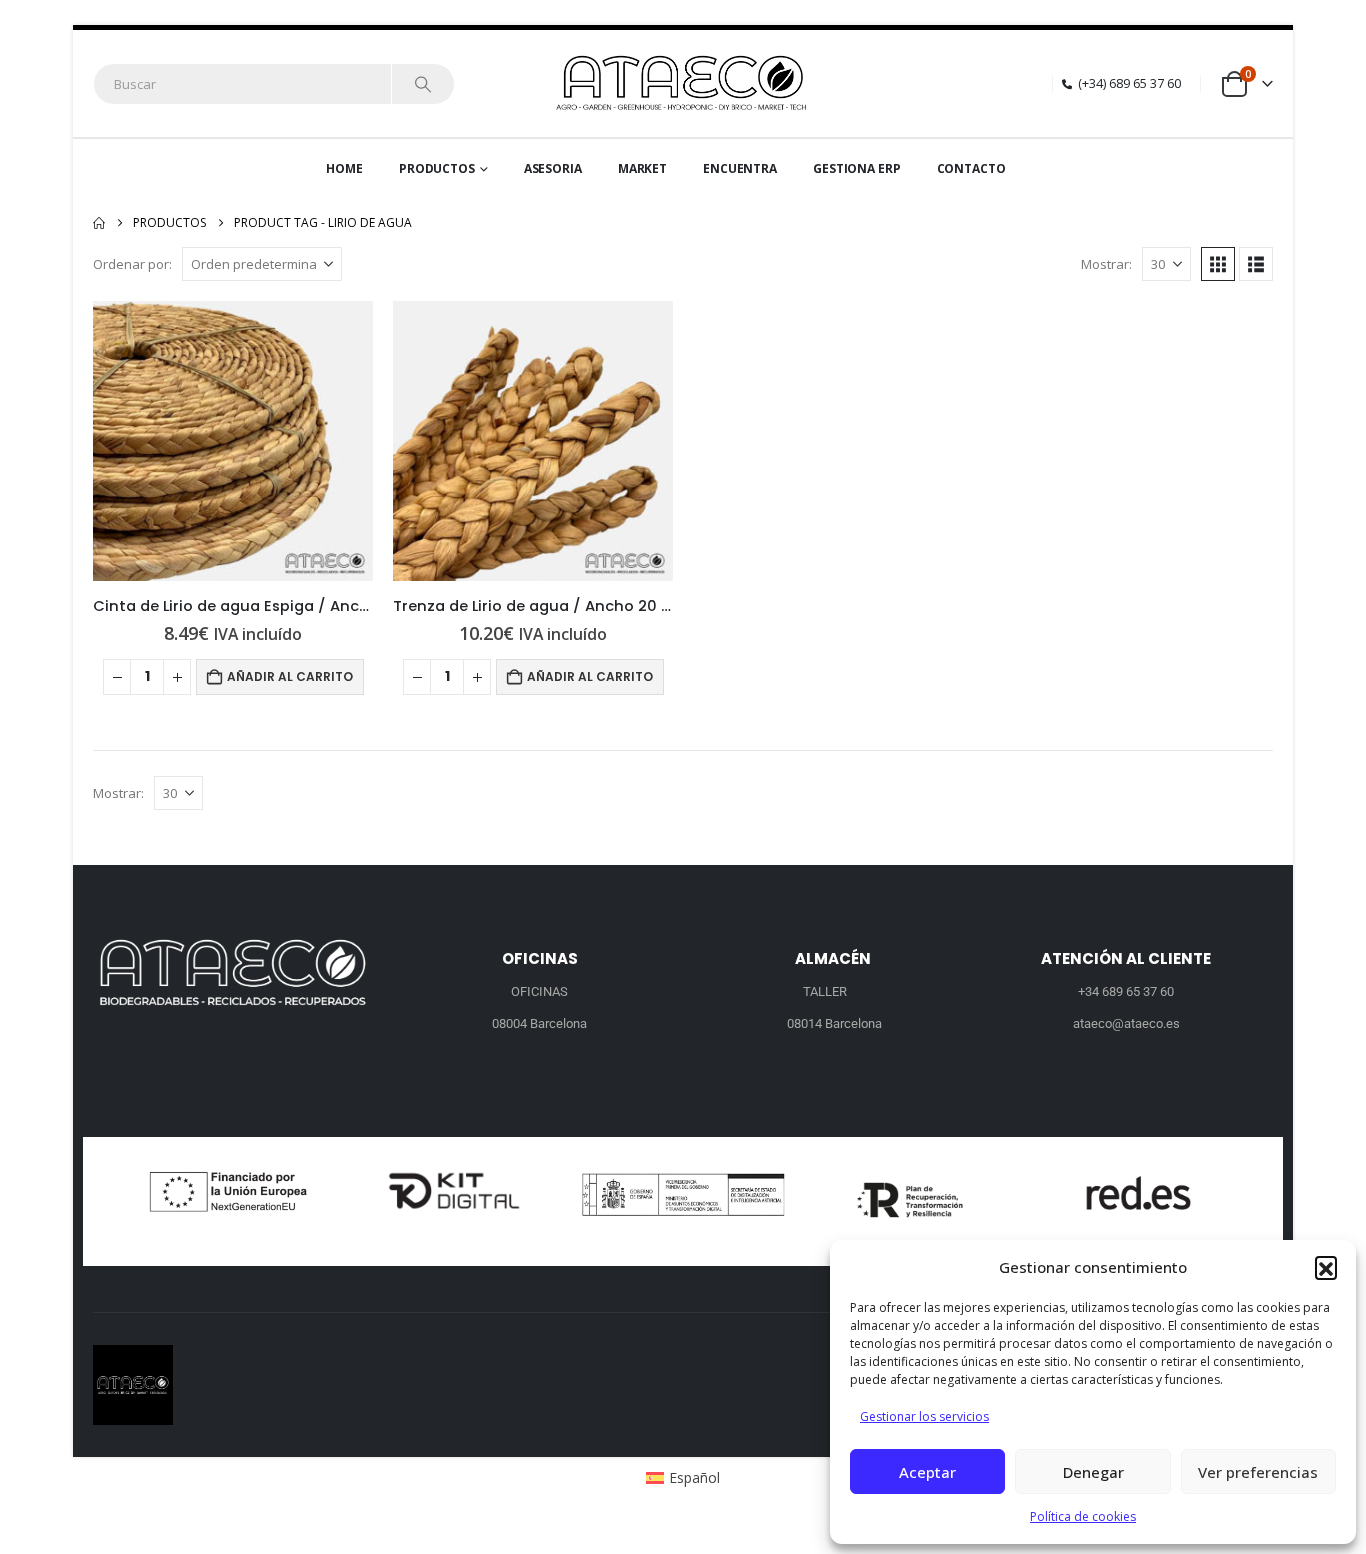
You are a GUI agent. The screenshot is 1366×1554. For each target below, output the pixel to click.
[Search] (423, 84)
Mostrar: (1106, 264)
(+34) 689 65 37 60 (1129, 83)
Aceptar (927, 1472)
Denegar (1093, 1472)
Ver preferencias (1258, 1472)
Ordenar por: (132, 264)
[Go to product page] (233, 441)
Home (344, 168)
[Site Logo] (683, 83)
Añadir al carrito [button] (290, 676)
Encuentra (740, 168)
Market (642, 168)
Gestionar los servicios (924, 1416)
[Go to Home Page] (99, 223)
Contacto (971, 168)
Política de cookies (1083, 1516)
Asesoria (553, 168)
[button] (1326, 1267)
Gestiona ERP (857, 168)
